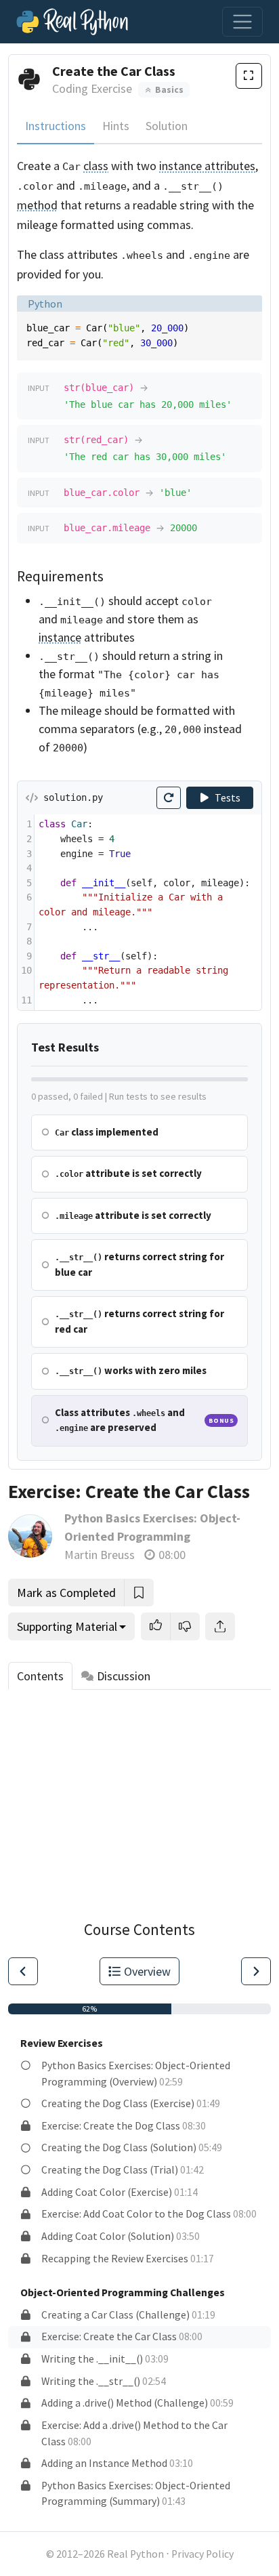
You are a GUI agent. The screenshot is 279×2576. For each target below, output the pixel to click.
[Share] (220, 1626)
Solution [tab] (167, 126)
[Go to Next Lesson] (256, 1971)
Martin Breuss (100, 1555)
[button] (156, 1626)
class (96, 166)
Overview (147, 1971)
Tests (228, 798)
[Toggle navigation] (242, 22)
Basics (168, 90)
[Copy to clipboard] (250, 325)
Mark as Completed (66, 1593)
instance (60, 637)
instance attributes (207, 166)
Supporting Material (67, 1626)
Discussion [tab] (124, 1676)
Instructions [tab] (56, 126)
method (37, 205)
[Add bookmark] (139, 1593)
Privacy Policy (202, 2554)
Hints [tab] (116, 126)
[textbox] (148, 912)
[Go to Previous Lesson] (23, 1971)
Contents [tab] (40, 1676)
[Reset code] (169, 798)
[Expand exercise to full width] (249, 76)
